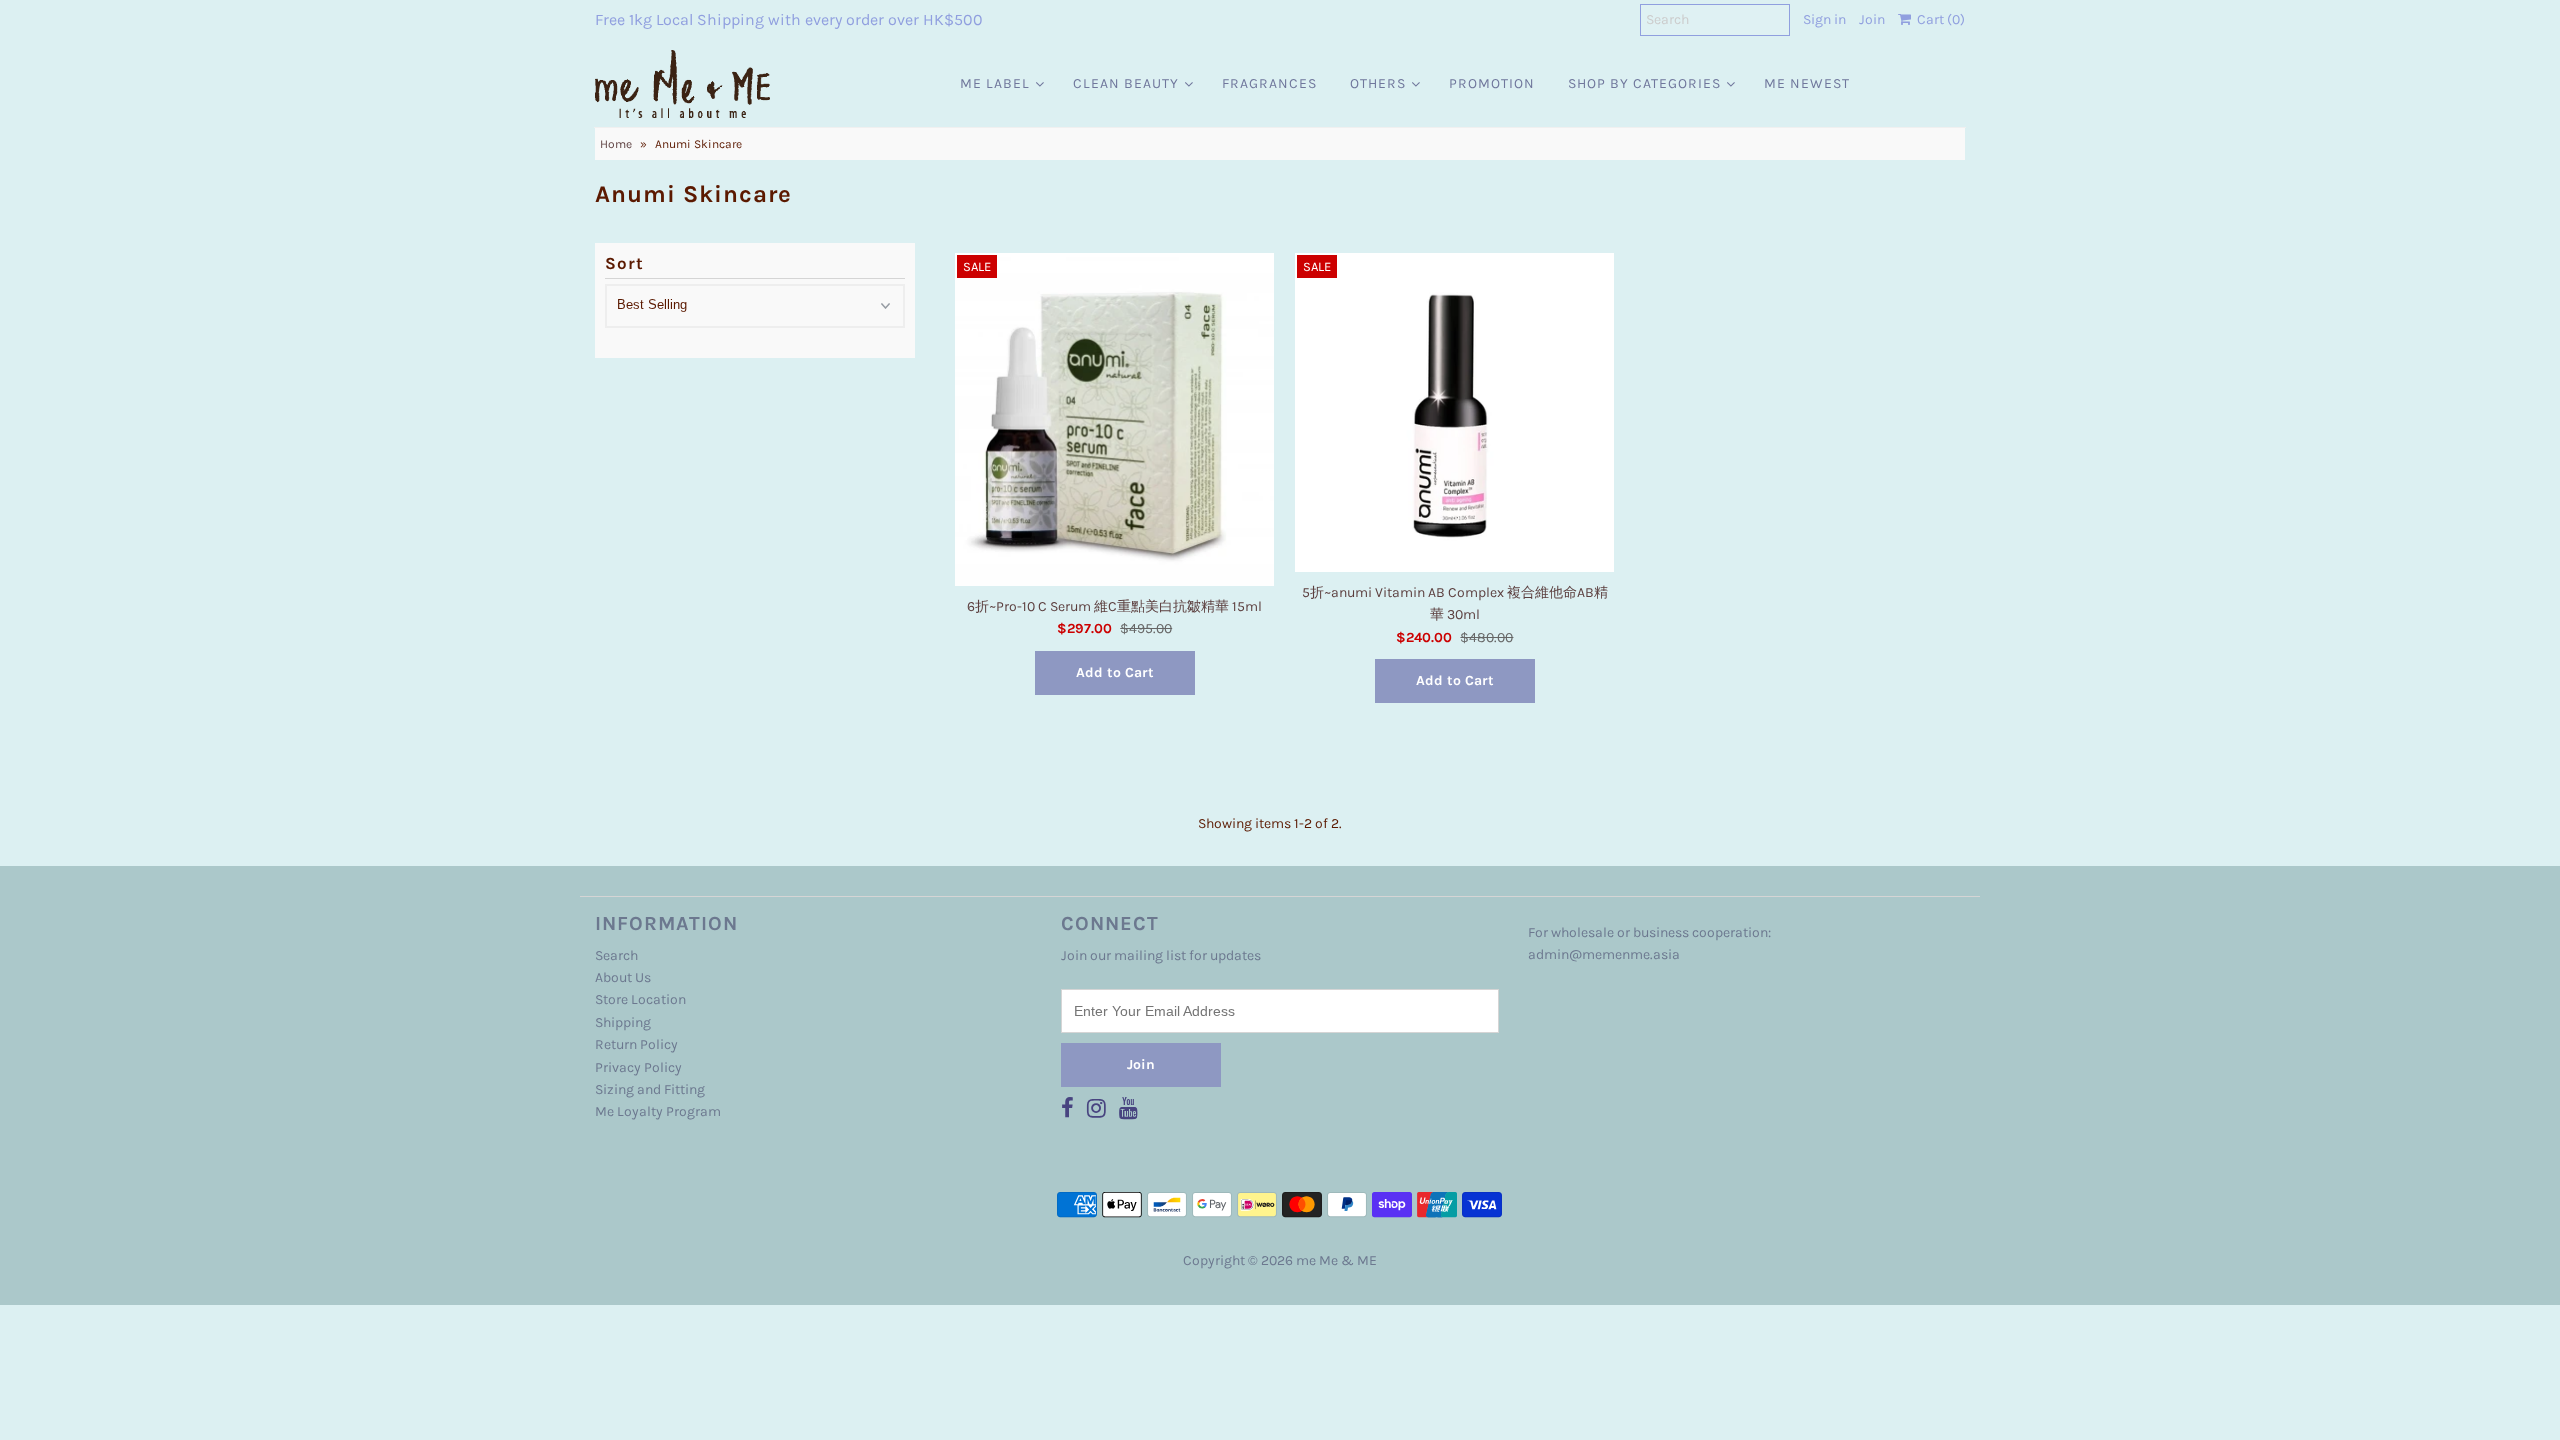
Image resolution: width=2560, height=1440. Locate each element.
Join (1872, 19)
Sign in (1824, 19)
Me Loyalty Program (658, 1111)
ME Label (995, 83)
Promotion (1492, 83)
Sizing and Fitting (650, 1089)
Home (616, 144)
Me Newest (1807, 83)
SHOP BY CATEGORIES (1644, 83)
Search (616, 955)
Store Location (640, 999)
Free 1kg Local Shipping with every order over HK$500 (789, 19)
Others (1378, 83)
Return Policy (636, 1044)
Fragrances (1269, 83)
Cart (1938, 19)
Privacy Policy (638, 1067)
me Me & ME (1336, 1260)
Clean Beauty (1126, 83)
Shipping (623, 1022)
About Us (623, 977)
